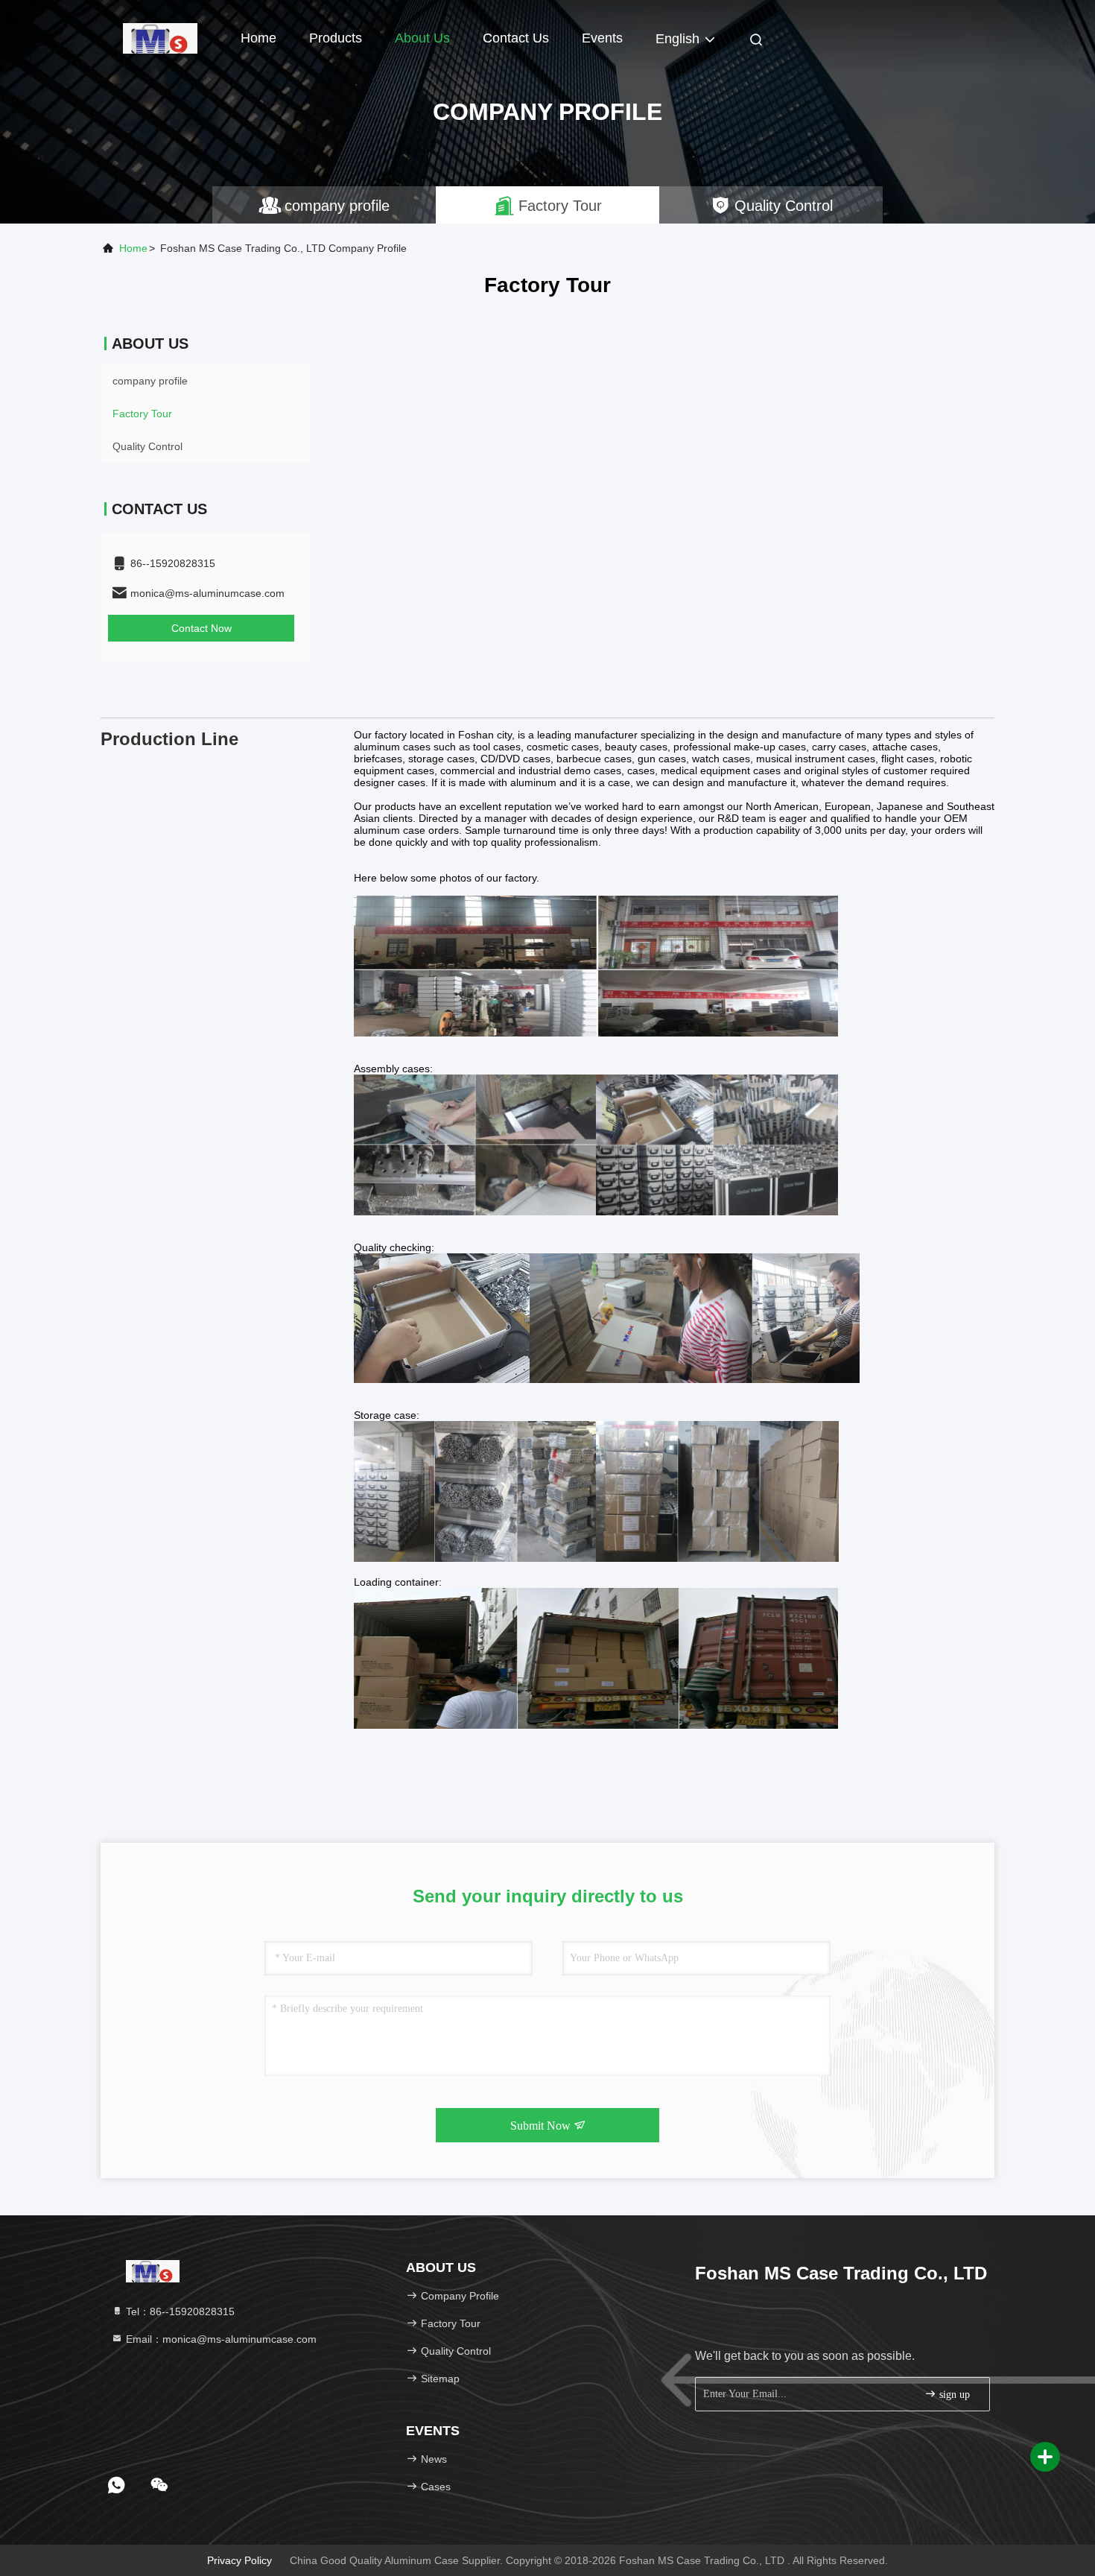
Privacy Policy (239, 2560)
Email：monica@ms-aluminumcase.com (220, 2339)
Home (258, 38)
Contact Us (516, 38)
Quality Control (147, 446)
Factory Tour (142, 414)
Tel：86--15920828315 (179, 2311)
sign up (953, 2395)
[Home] (160, 37)
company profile (150, 381)
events (602, 38)
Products (336, 38)
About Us (422, 38)
